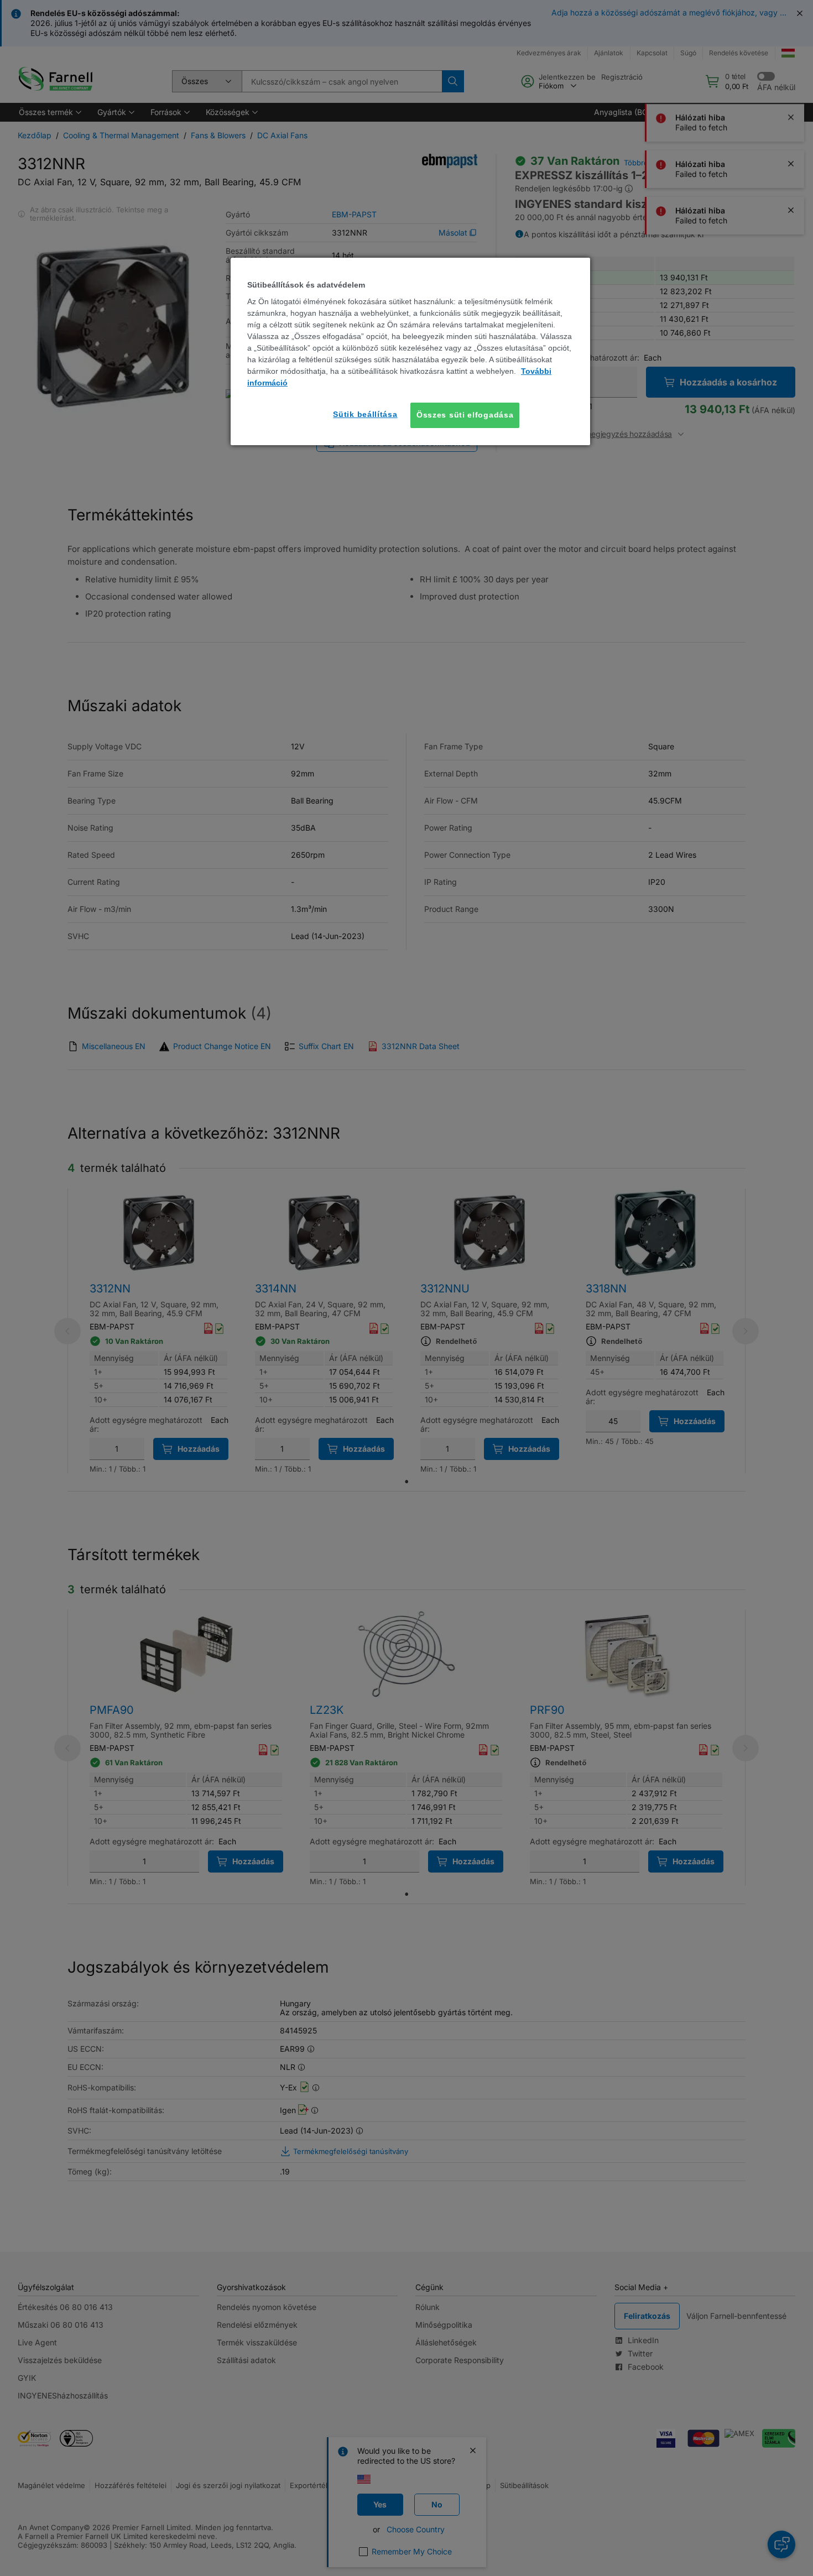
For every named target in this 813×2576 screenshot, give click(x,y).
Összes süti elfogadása (465, 415)
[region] (410, 351)
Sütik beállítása (365, 414)
